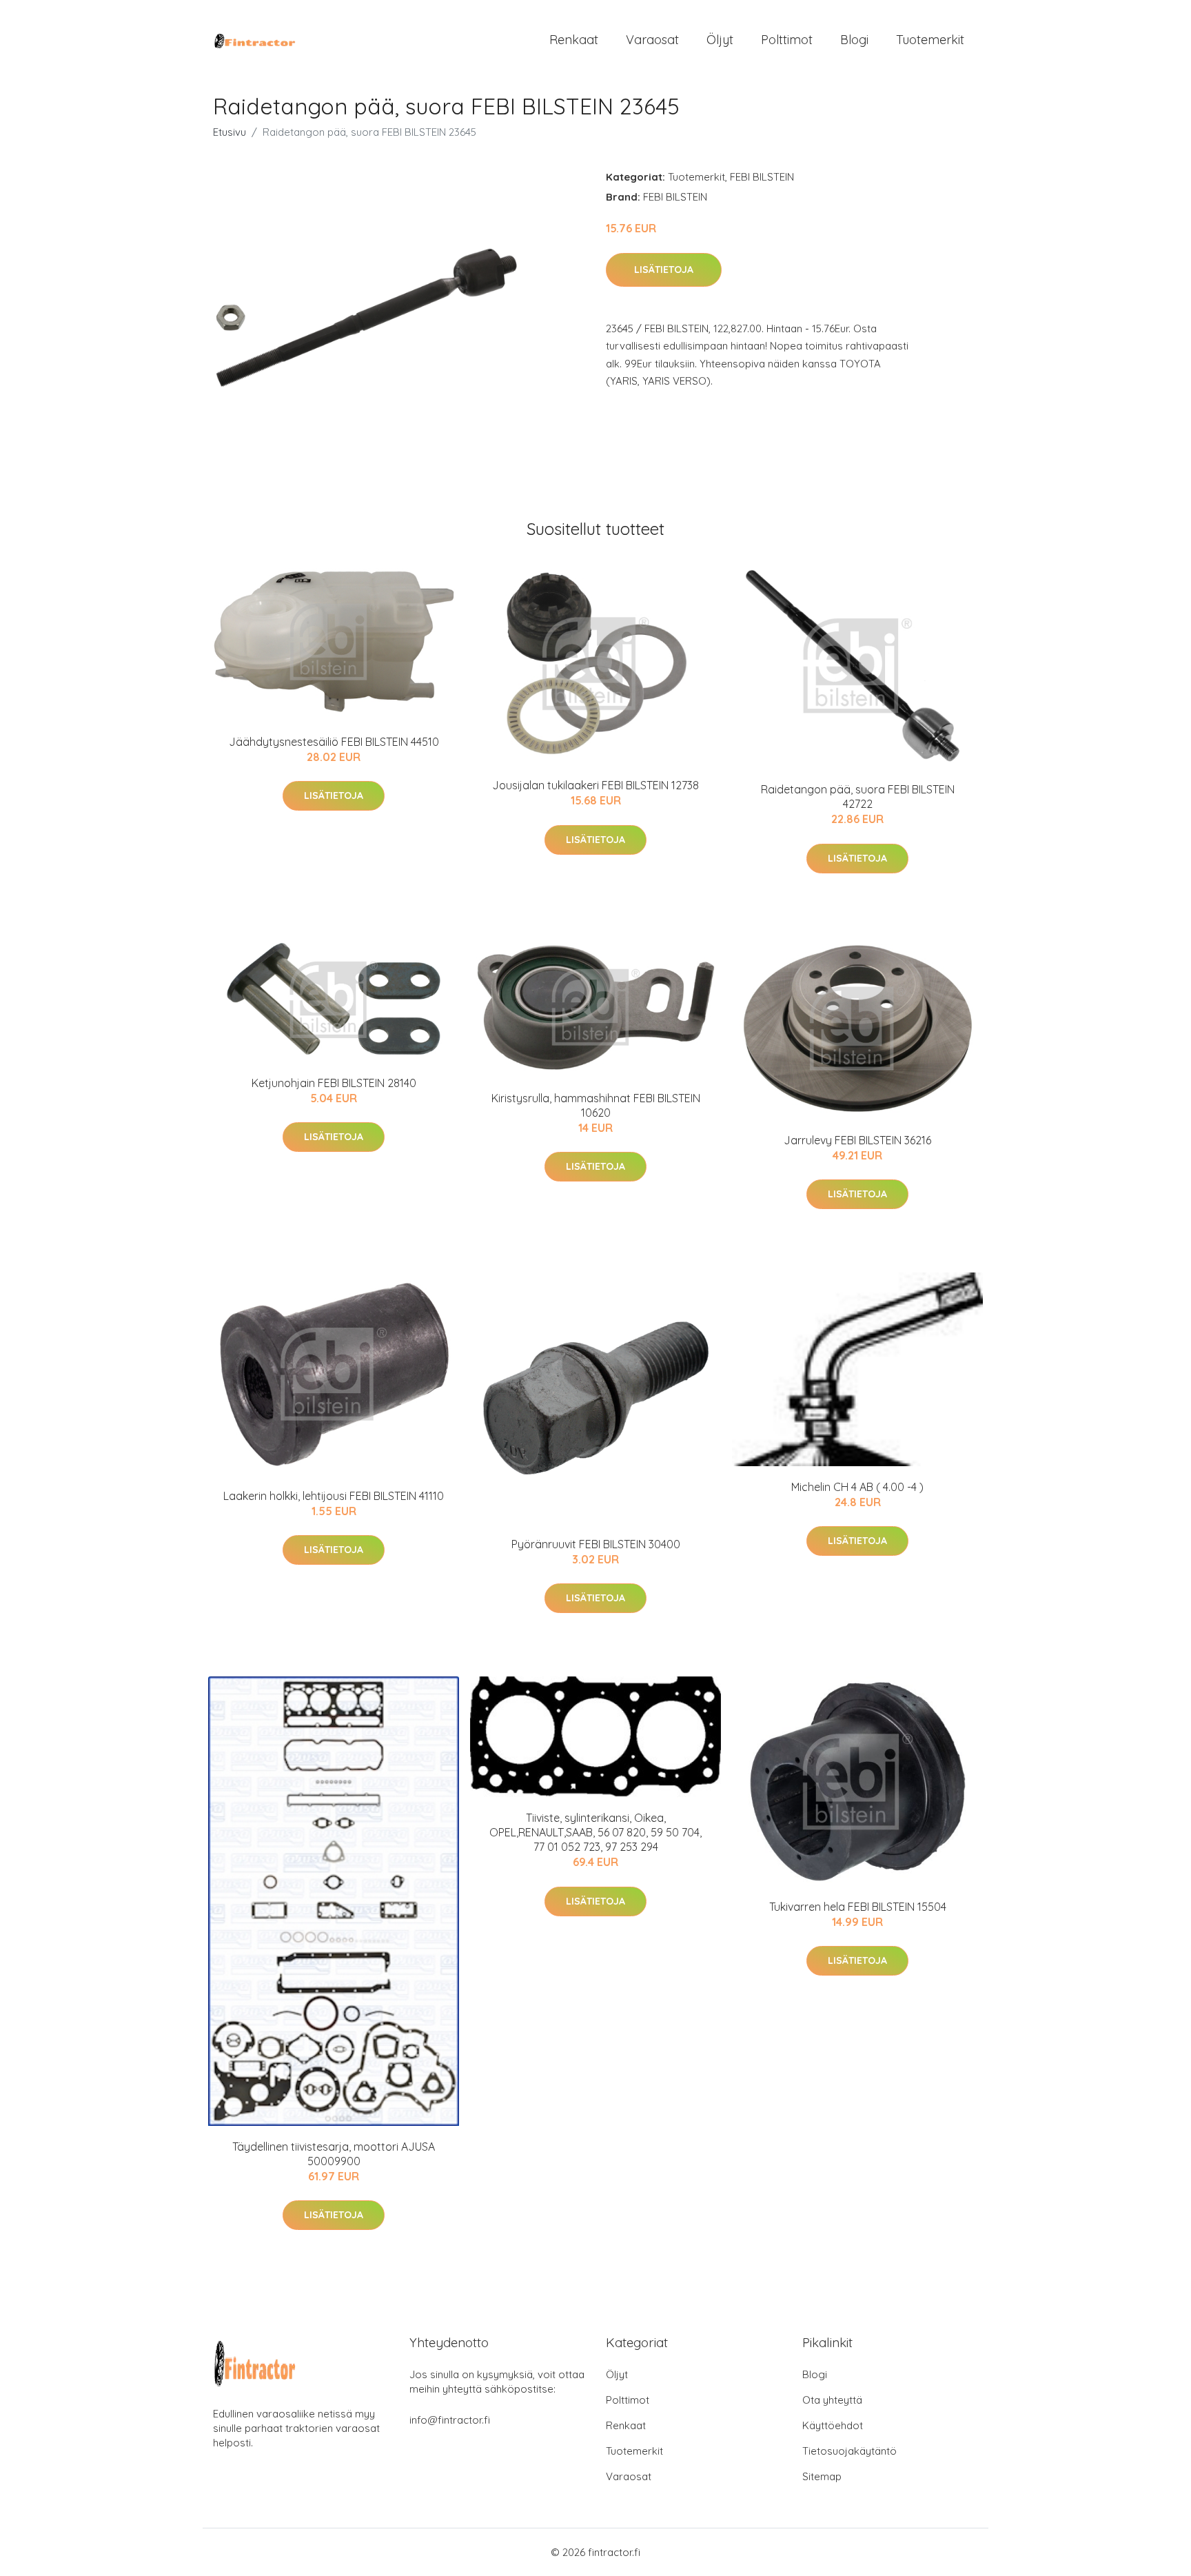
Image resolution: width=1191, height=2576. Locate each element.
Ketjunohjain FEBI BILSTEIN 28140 (334, 1083)
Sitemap (822, 2476)
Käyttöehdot (833, 2425)
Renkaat (574, 40)
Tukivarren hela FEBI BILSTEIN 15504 (858, 1907)
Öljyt (720, 40)
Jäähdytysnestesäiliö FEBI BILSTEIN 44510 (334, 742)
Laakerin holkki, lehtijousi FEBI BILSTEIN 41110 (334, 1496)
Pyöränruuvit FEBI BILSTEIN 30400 (596, 1544)
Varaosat (652, 40)
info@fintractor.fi (450, 2420)
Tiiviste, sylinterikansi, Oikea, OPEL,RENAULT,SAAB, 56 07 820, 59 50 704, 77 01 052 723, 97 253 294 (595, 1832)
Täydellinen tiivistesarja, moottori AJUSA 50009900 (334, 2154)
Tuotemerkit (930, 40)
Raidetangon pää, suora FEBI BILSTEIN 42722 (858, 797)
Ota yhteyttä (832, 2400)
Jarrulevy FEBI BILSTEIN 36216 (857, 1140)
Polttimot (787, 40)
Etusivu (230, 132)
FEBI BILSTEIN (762, 177)
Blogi (854, 40)
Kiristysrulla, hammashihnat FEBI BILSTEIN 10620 (596, 1105)
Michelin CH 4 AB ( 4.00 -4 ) (857, 1487)
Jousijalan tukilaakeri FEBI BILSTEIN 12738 (595, 785)
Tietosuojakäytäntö (849, 2451)
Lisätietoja (664, 270)
